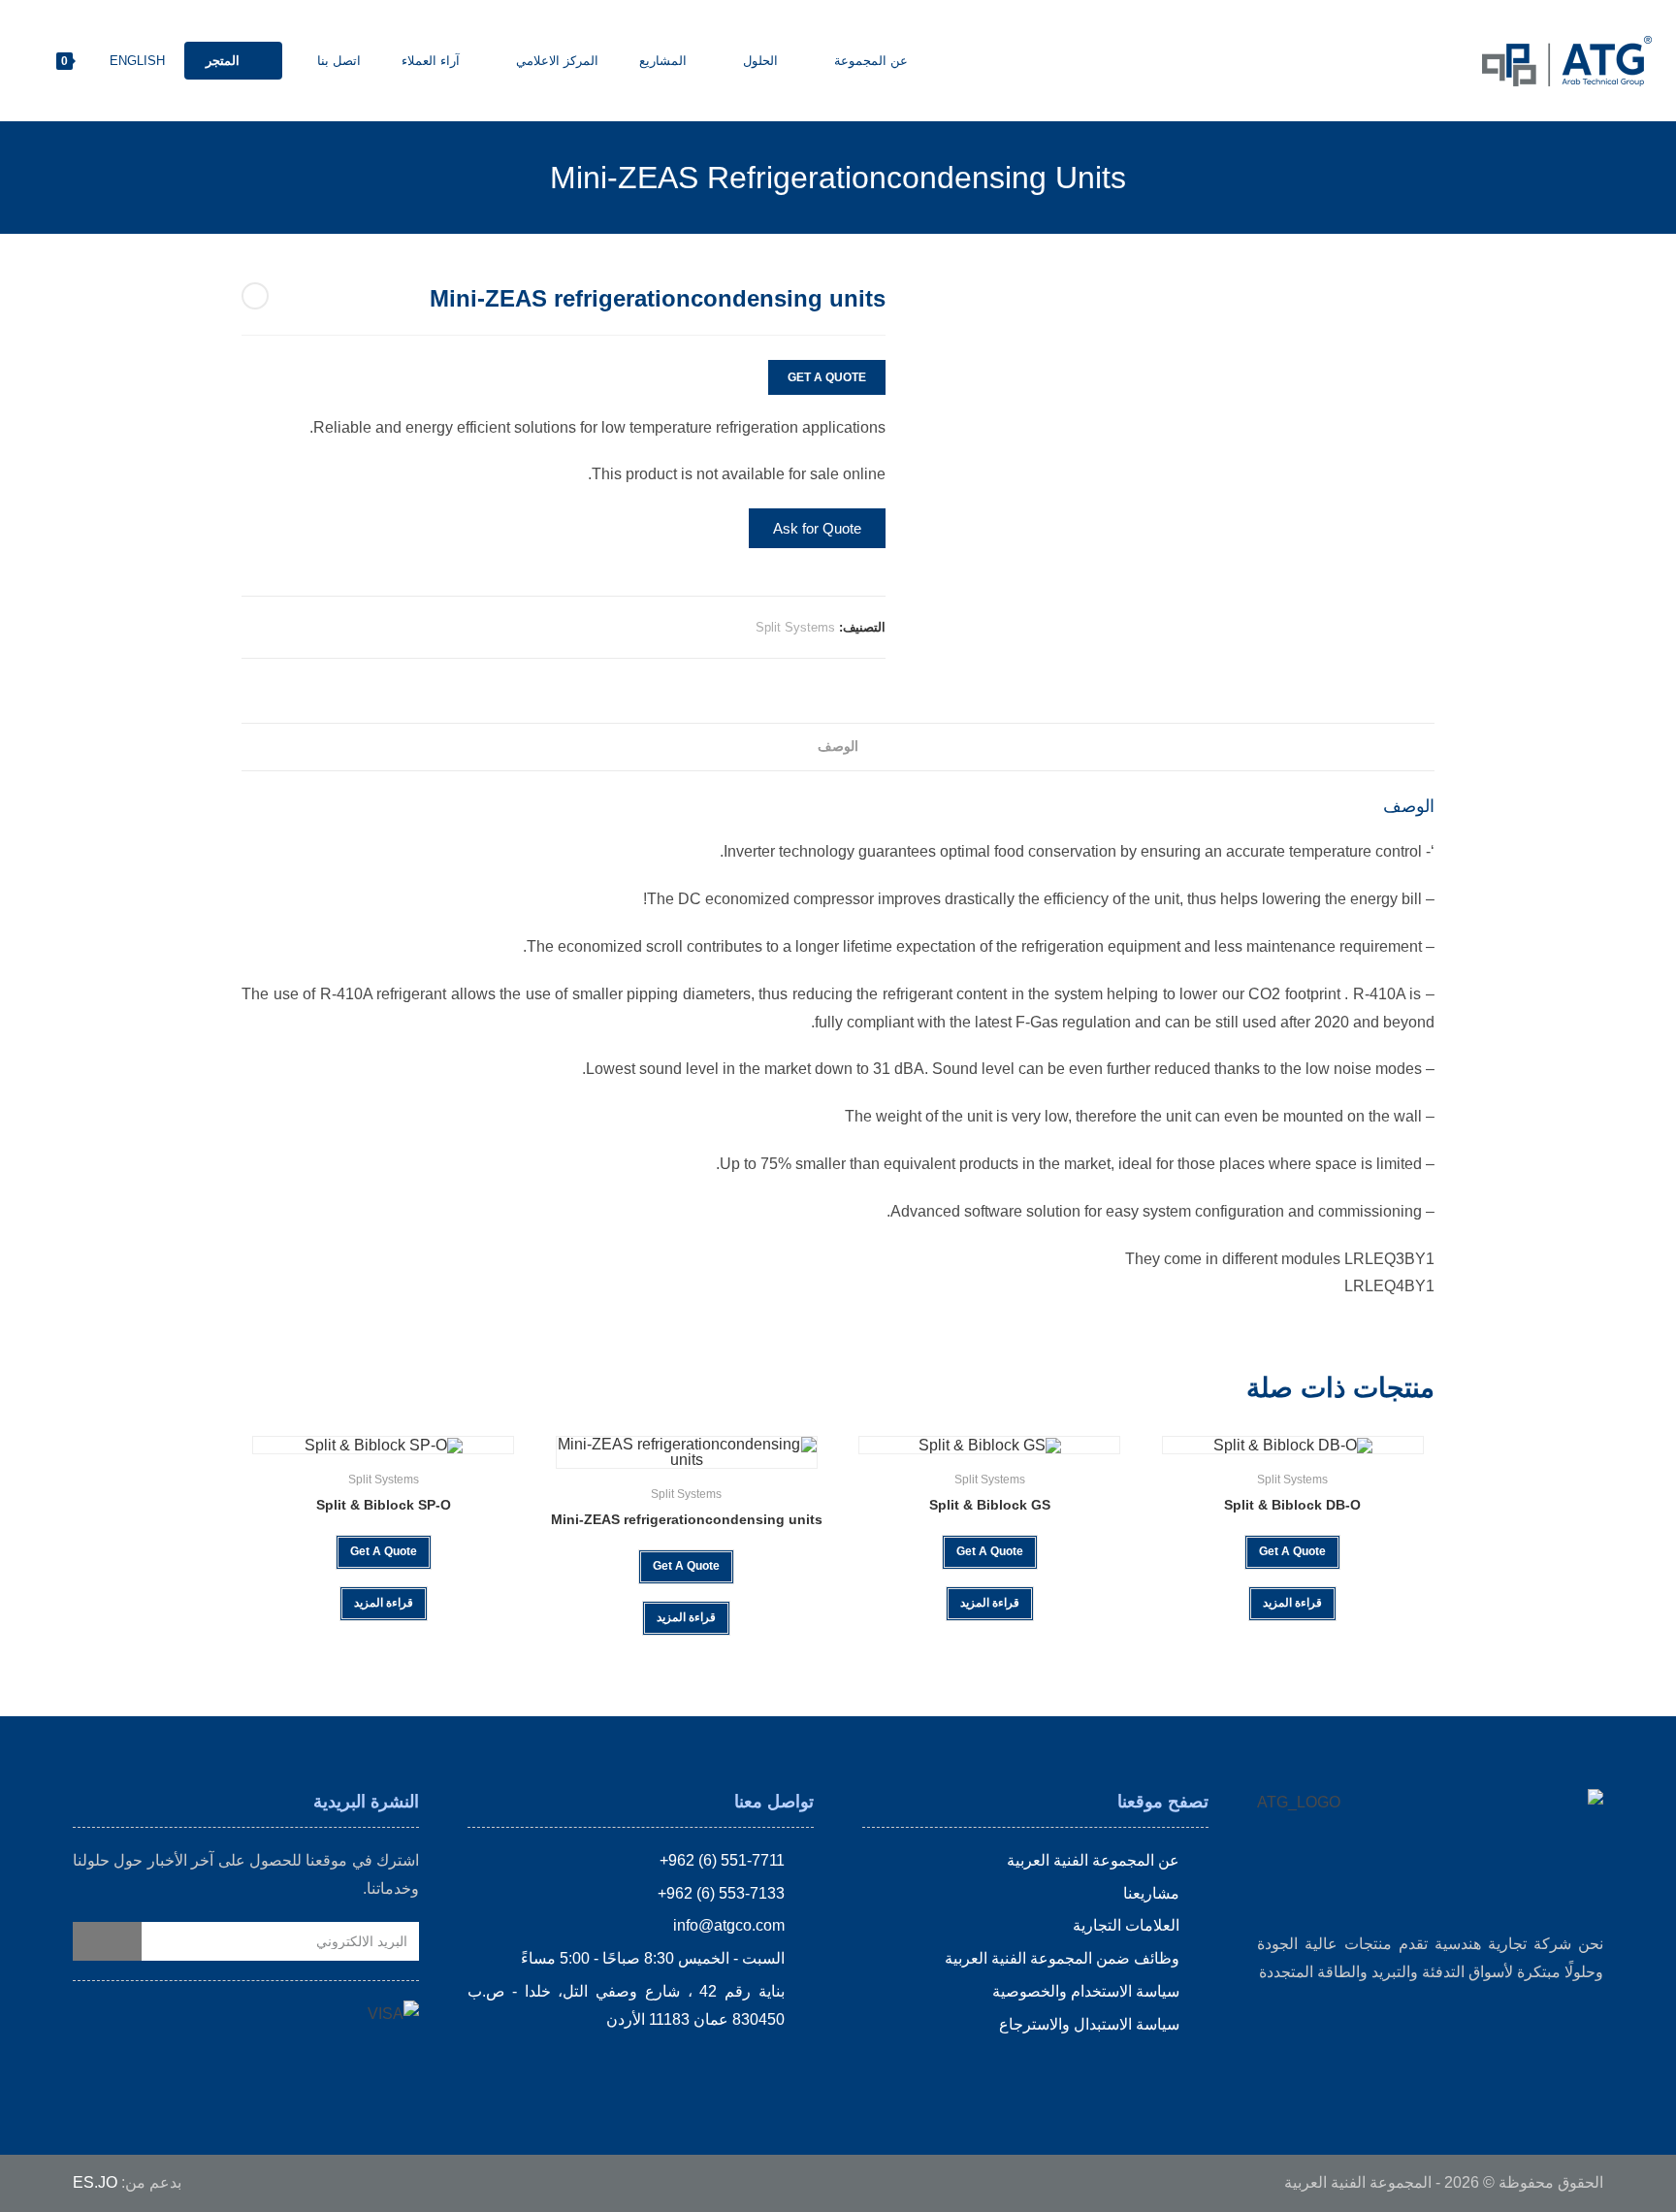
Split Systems (795, 627)
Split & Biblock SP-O (384, 1505)
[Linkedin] (733, 2068)
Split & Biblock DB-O (1292, 1505)
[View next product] (255, 296)
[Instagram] (766, 2068)
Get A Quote (827, 377)
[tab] (838, 747)
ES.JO (95, 2182)
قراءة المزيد (1292, 1603)
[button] (817, 528)
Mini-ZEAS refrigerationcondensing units (687, 1519)
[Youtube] (699, 2068)
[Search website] (24, 61)
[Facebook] (800, 2068)
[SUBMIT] (107, 1941)
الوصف (838, 746)
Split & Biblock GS (990, 1505)
